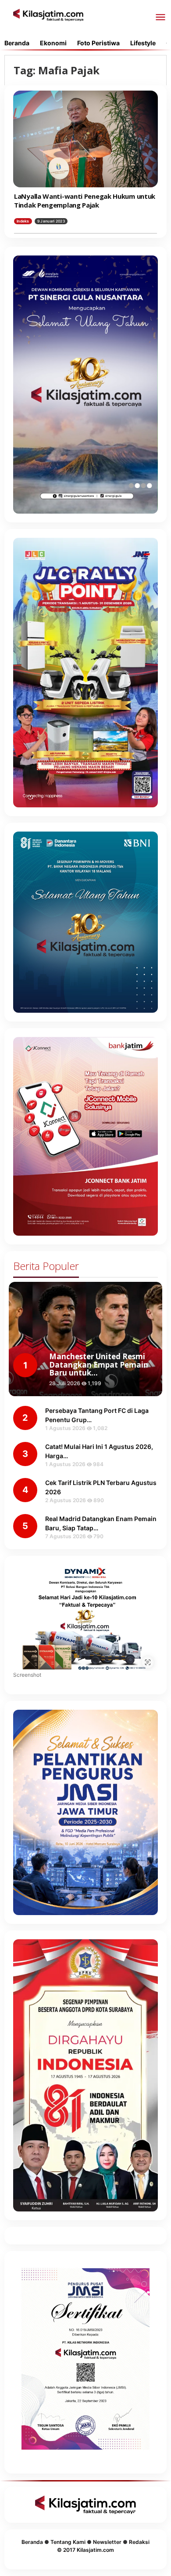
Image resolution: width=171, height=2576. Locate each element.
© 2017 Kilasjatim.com (85, 2550)
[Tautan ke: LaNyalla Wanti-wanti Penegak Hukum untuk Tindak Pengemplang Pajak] (85, 139)
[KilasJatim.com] (48, 14)
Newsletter (107, 2542)
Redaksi (139, 2542)
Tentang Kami (68, 2542)
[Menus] (160, 18)
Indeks (23, 221)
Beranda (32, 2542)
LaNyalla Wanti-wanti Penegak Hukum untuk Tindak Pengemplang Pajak (85, 201)
